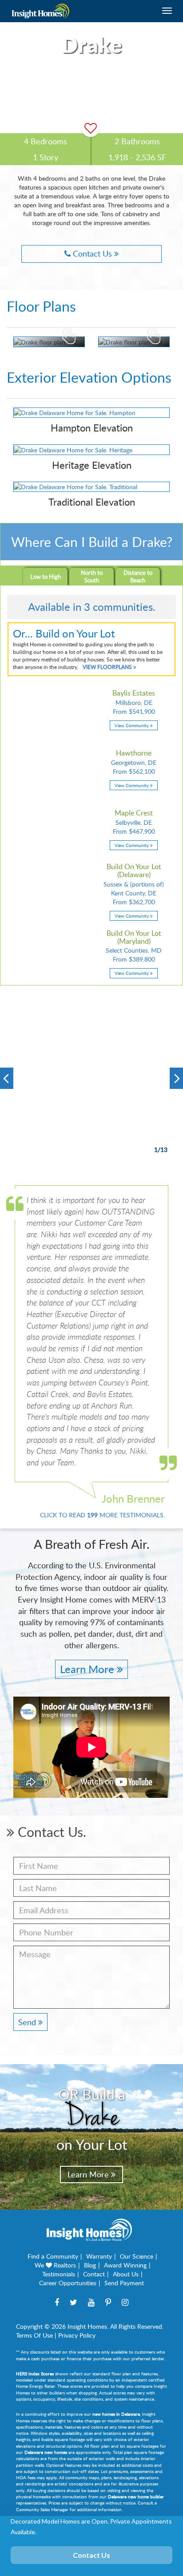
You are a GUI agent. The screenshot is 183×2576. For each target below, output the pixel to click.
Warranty (99, 2256)
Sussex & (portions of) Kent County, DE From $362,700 (134, 891)
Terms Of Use (34, 2335)
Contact (94, 2274)
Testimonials (59, 2274)
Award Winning (125, 2265)
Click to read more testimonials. (102, 1515)
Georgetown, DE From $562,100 (134, 769)
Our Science (137, 2256)
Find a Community (53, 2256)
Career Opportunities (68, 2283)
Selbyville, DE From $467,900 (134, 829)
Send (28, 2022)
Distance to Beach (138, 576)
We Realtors (55, 2265)
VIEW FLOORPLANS (107, 667)
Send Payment (124, 2283)
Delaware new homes (46, 2452)
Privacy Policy (77, 2335)
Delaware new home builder (136, 2497)
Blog (90, 2265)
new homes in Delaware (116, 2414)
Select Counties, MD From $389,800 (134, 953)
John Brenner (133, 1498)
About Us (126, 2274)
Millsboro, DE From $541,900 (134, 709)
